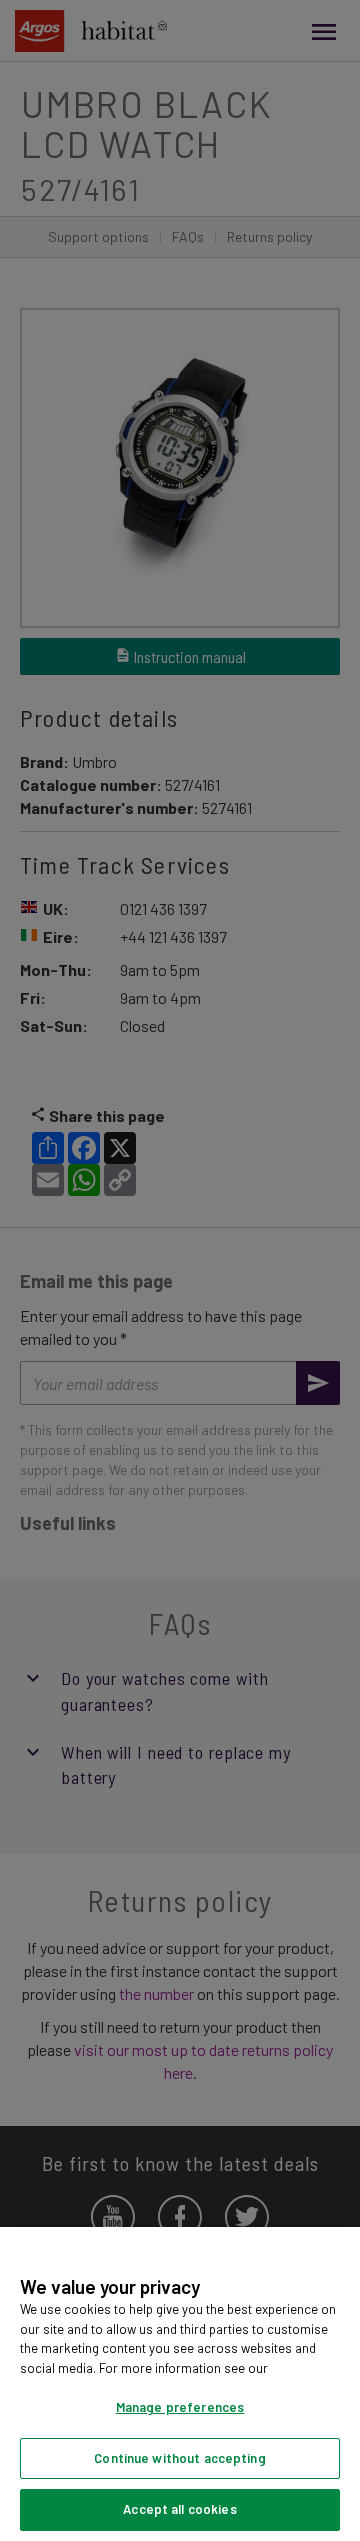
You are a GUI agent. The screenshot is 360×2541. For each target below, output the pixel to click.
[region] (180, 2384)
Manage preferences (180, 2407)
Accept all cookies (179, 2509)
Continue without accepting (179, 2458)
